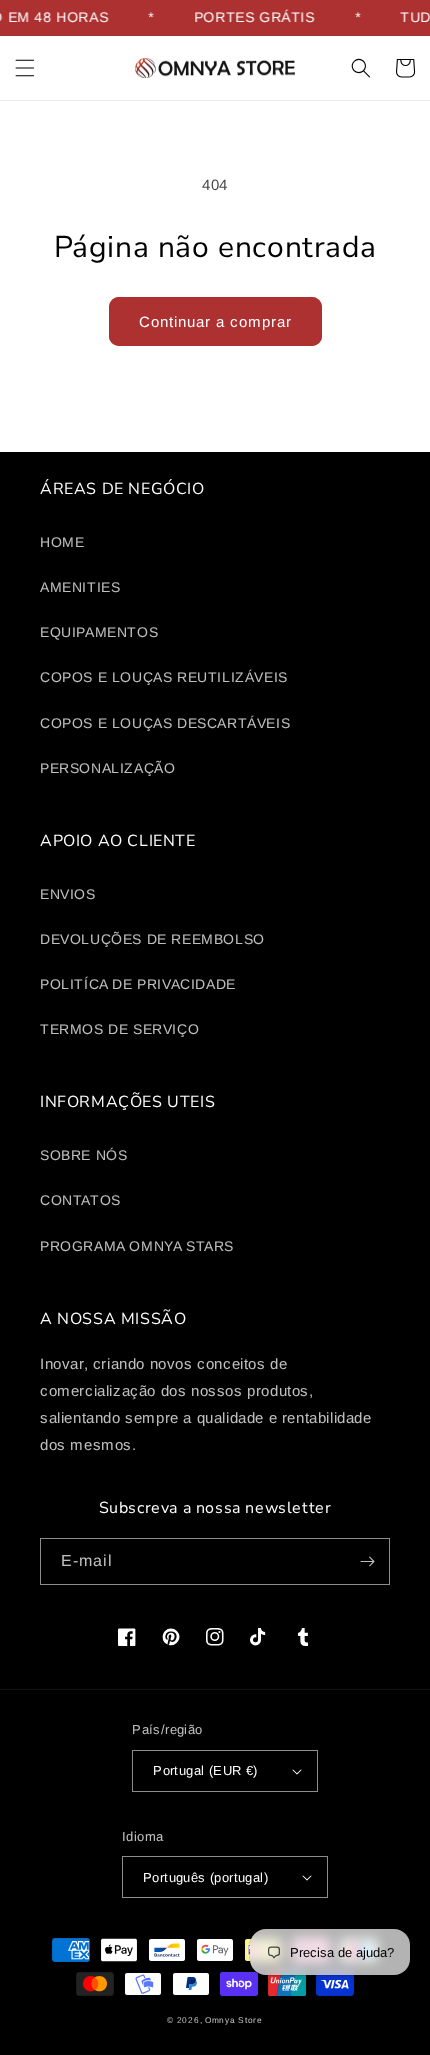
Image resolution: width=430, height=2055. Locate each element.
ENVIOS (68, 894)
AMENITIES (80, 587)
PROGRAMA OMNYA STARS (137, 1246)
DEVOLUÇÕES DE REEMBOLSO (152, 939)
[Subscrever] (367, 1561)
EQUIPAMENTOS (99, 632)
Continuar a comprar (215, 321)
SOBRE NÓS (83, 1155)
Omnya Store (234, 2020)
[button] (25, 68)
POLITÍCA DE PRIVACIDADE (138, 984)
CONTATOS (80, 1200)
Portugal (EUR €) (205, 1770)
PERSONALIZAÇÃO (107, 768)
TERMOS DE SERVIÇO (119, 1029)
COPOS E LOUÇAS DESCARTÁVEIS (165, 723)
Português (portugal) (205, 1877)
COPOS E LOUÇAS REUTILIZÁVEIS (164, 677)
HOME (62, 542)
